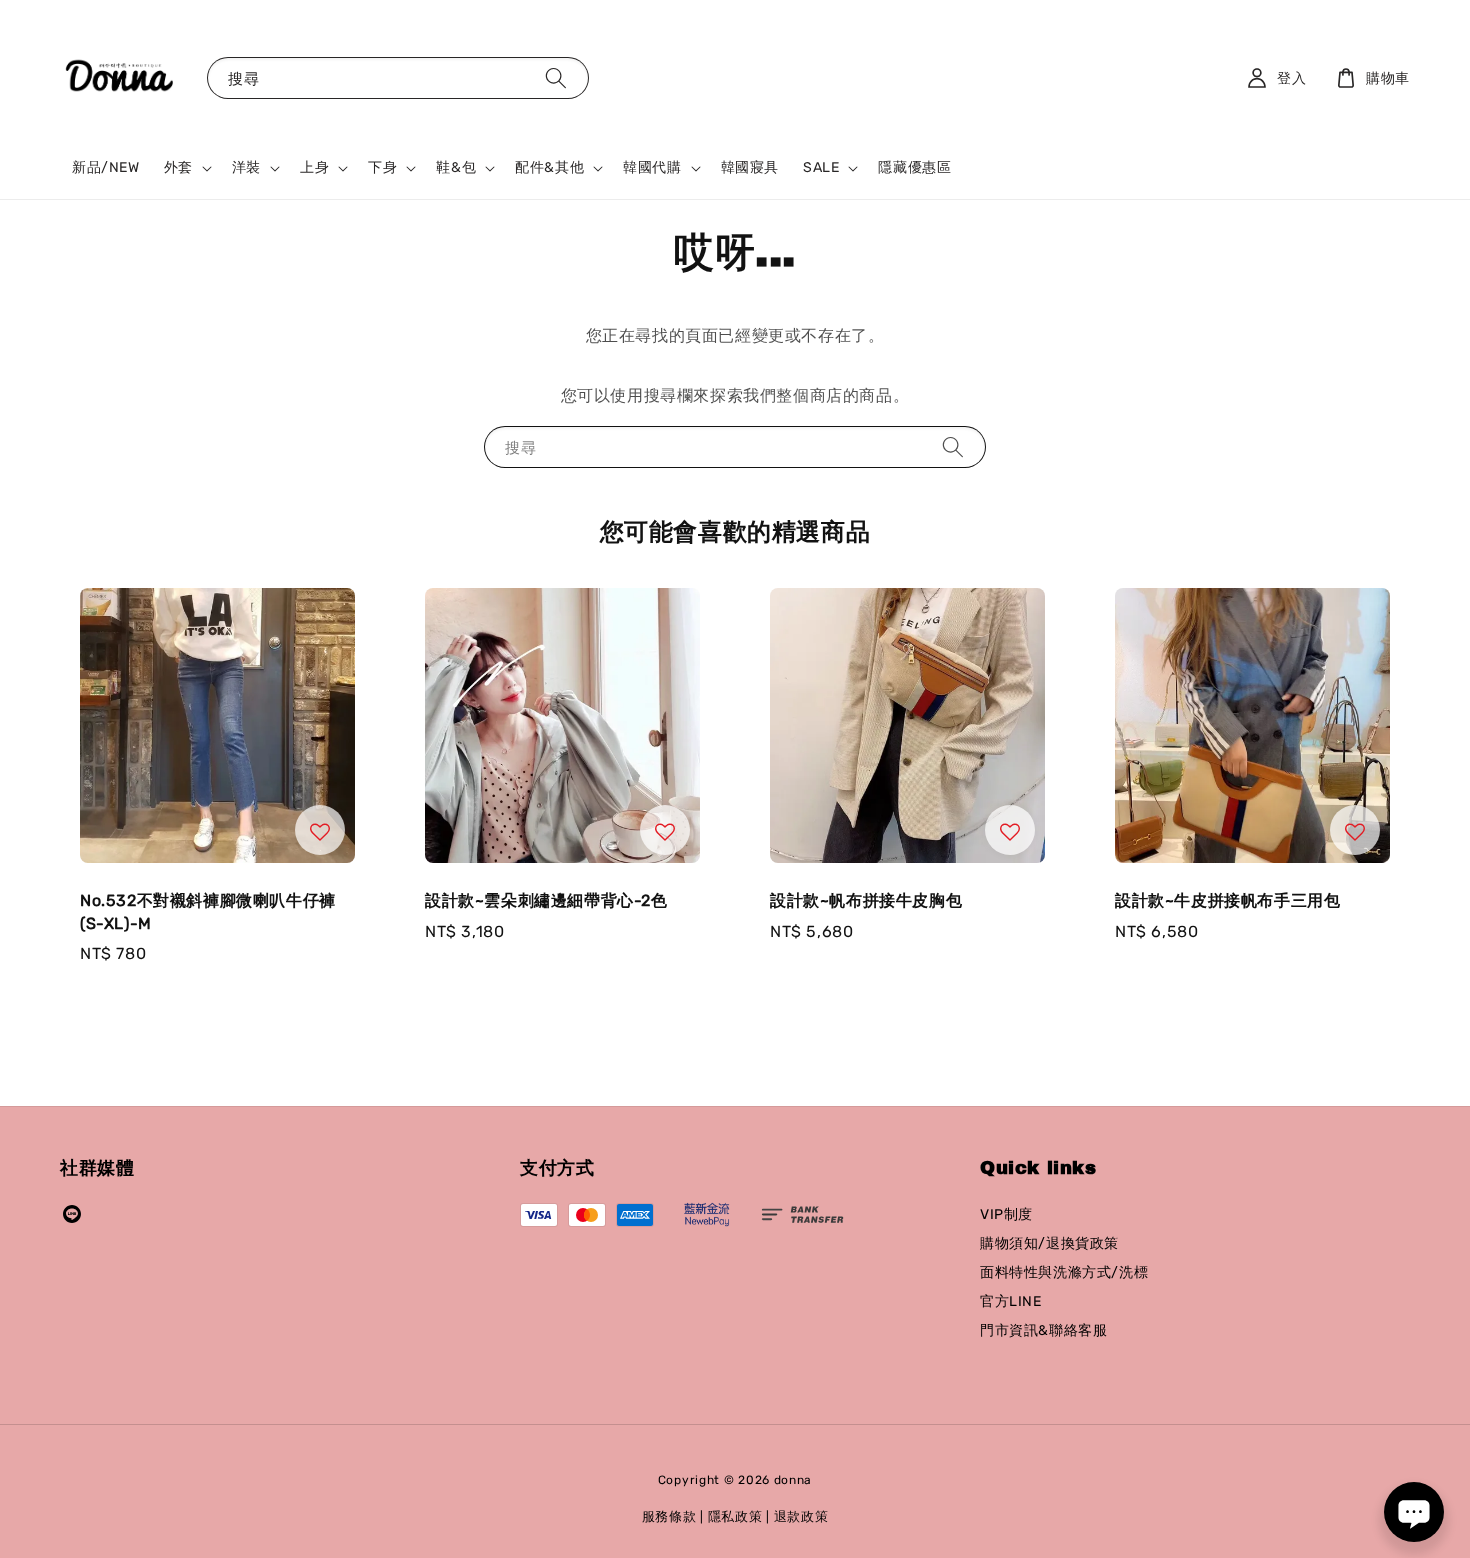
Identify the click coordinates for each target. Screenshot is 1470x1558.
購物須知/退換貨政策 (1049, 1243)
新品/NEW (106, 167)
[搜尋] (556, 77)
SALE (821, 167)
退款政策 (801, 1516)
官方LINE (1011, 1301)
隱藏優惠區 (914, 167)
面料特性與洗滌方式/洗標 (1064, 1272)
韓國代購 (652, 167)
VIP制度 (1006, 1214)
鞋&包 (456, 167)
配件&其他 (549, 167)
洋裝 (246, 167)
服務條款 (669, 1516)
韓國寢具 (750, 167)
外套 (178, 167)
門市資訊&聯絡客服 (1043, 1330)
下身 (382, 167)
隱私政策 (735, 1516)
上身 (314, 167)
